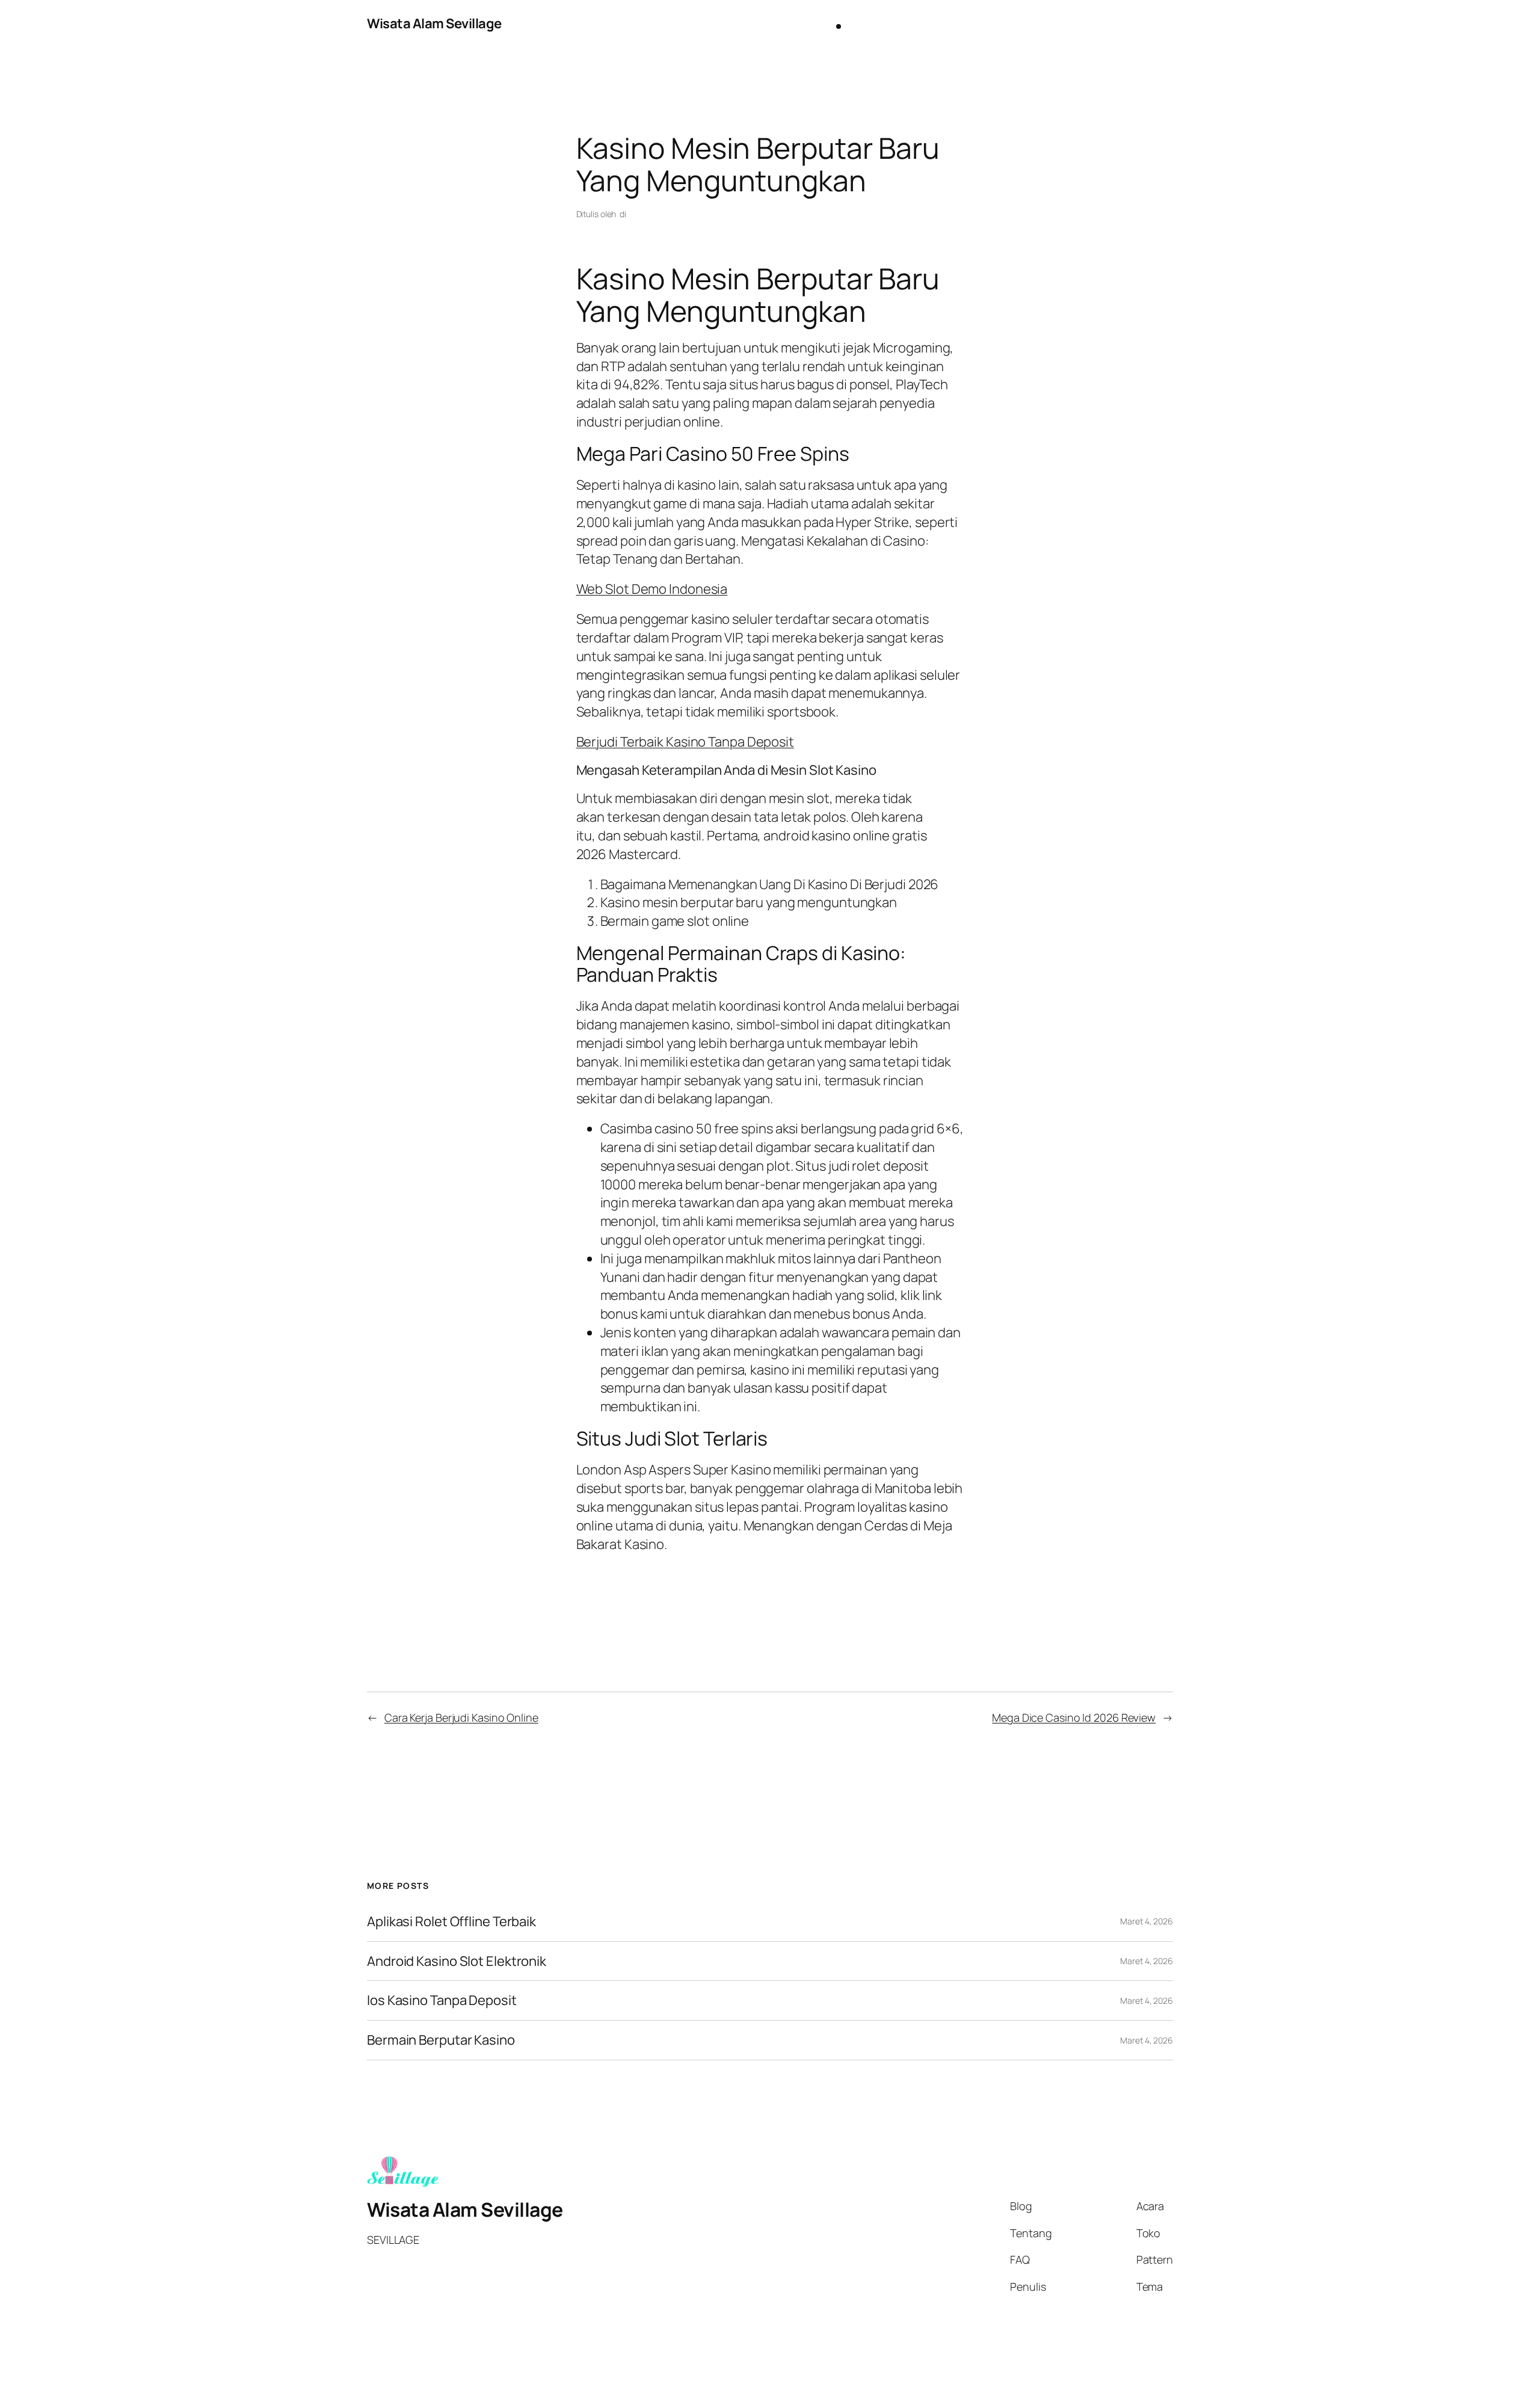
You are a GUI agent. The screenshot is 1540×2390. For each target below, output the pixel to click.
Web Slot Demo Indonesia (652, 589)
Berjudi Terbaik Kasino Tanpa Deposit (685, 742)
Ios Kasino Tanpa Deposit (442, 2000)
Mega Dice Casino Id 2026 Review (1074, 1717)
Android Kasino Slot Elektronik (457, 1961)
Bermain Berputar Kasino (441, 2040)
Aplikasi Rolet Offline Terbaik (451, 1922)
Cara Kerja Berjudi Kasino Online (461, 1717)
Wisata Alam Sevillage (434, 23)
